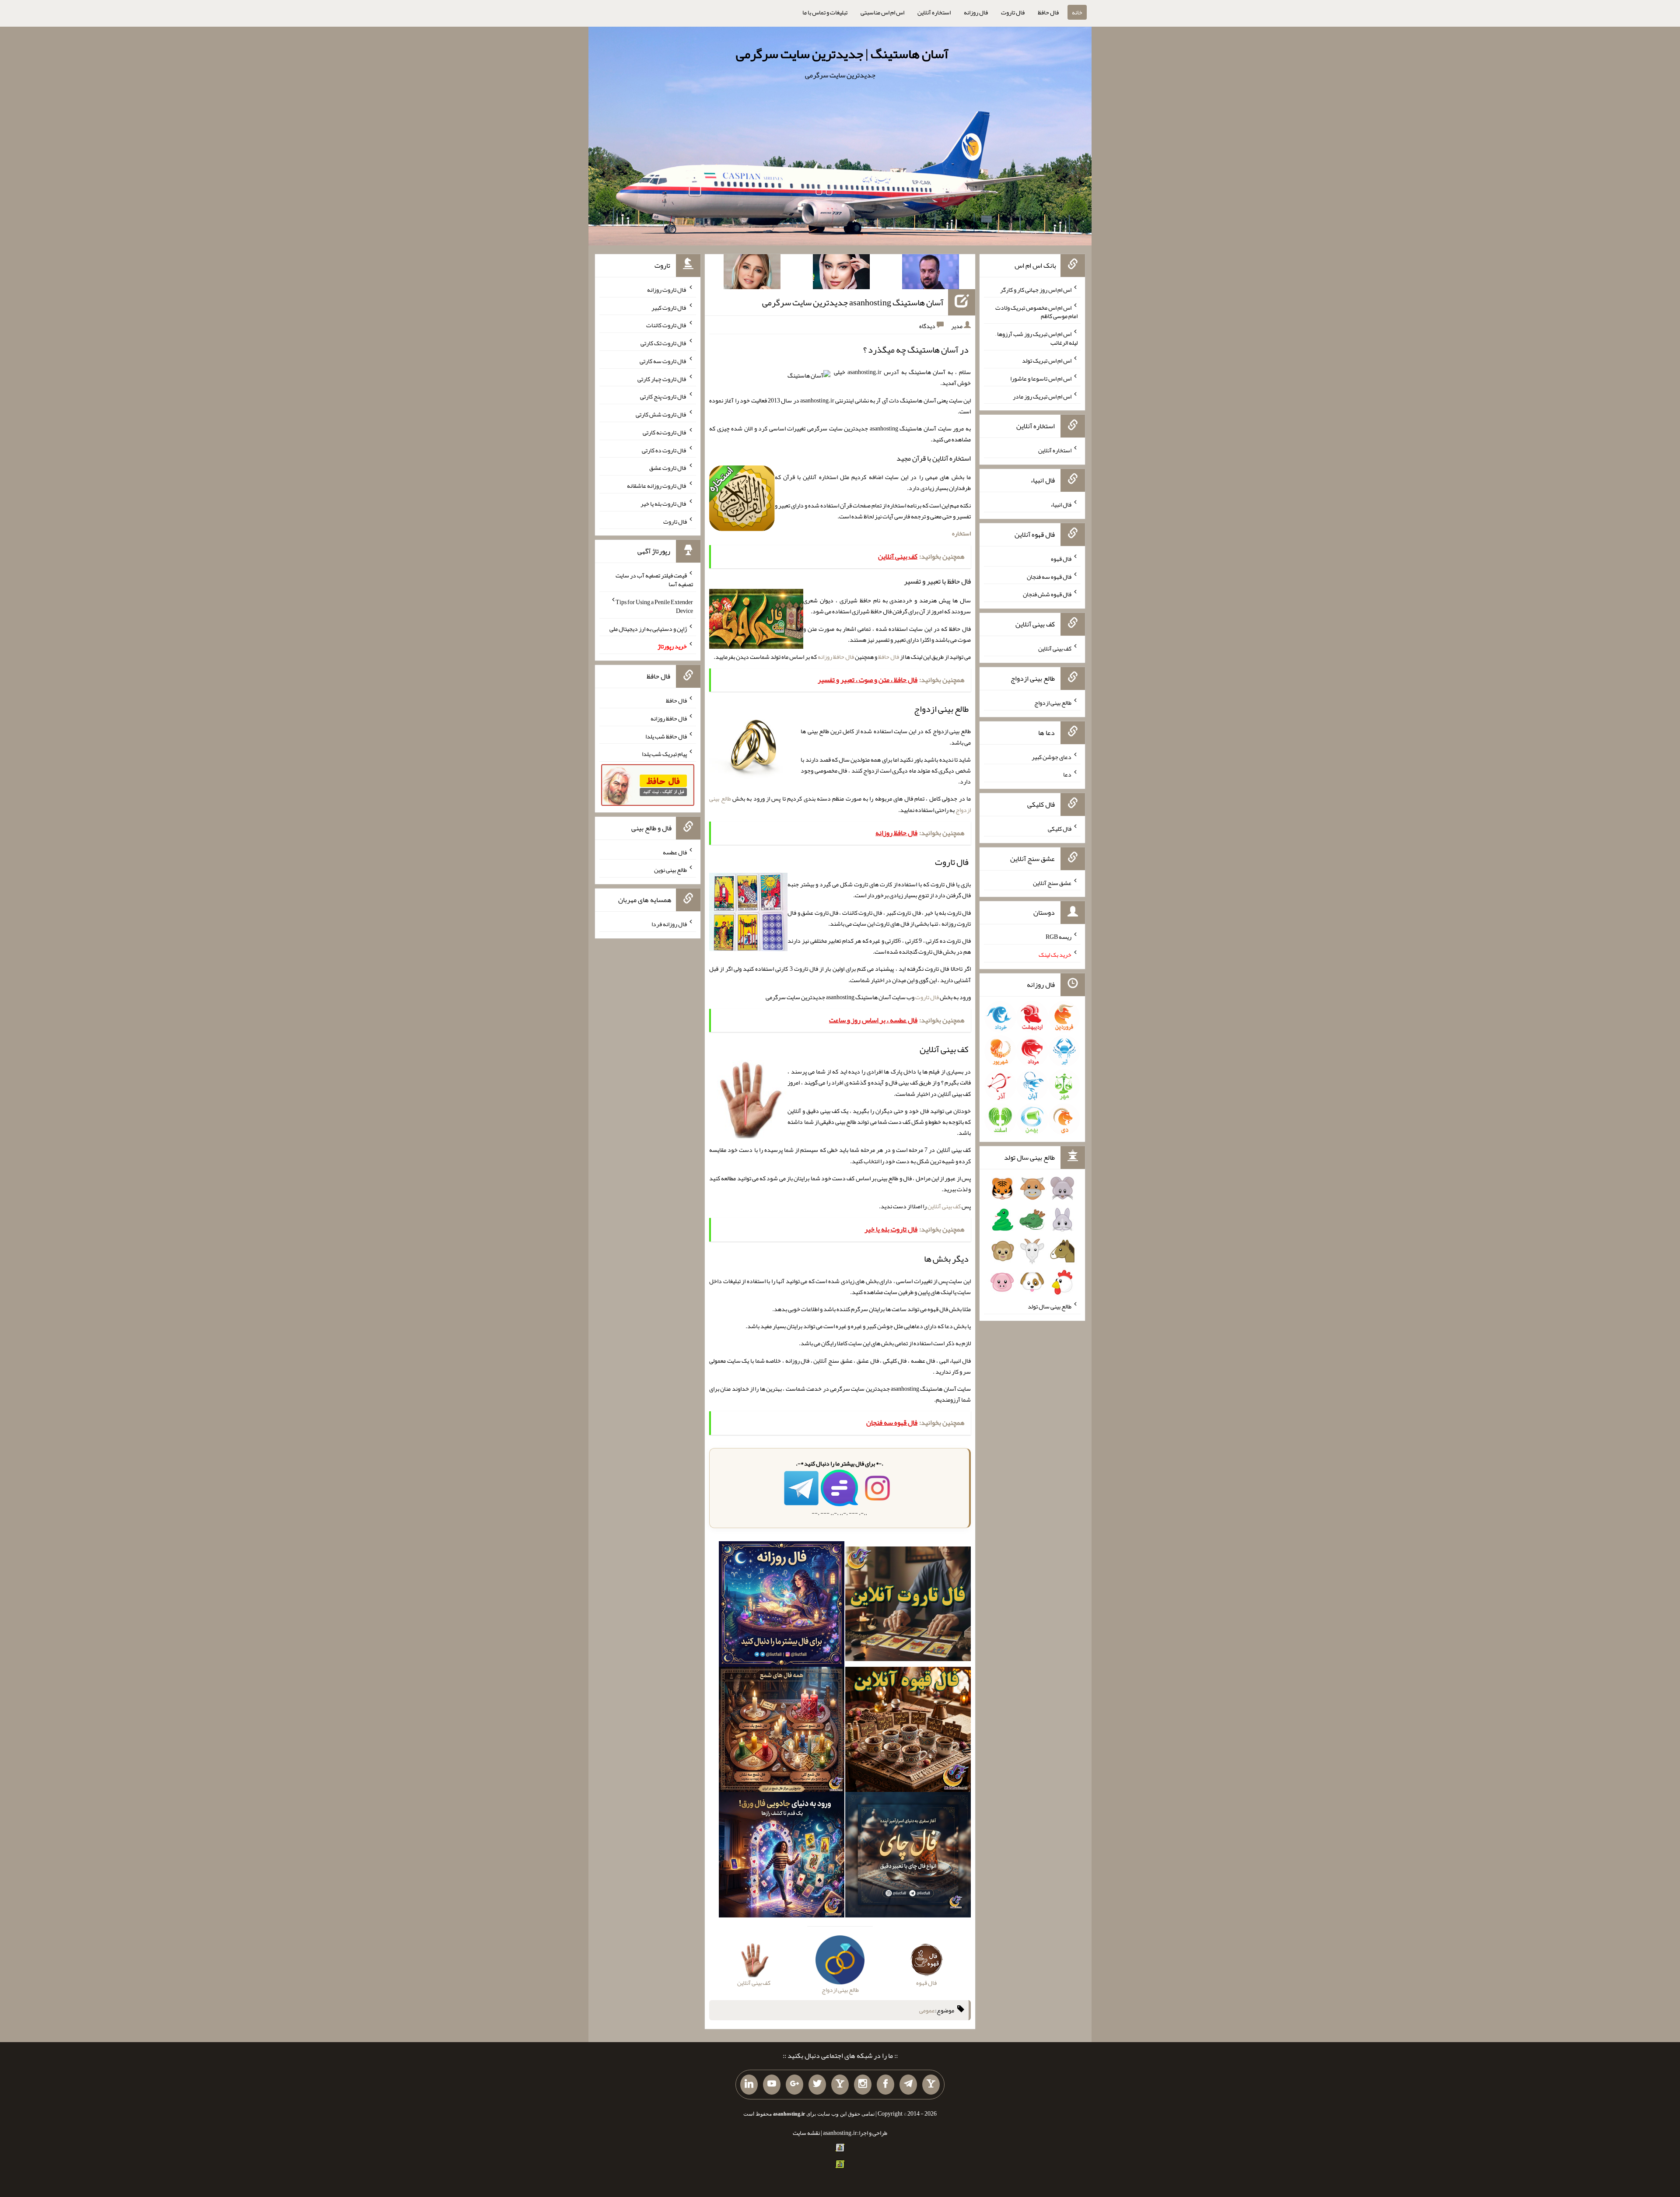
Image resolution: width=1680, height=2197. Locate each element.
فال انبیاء (1061, 504)
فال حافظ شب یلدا (666, 736)
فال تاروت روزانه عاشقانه (657, 486)
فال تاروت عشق (668, 468)
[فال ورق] (782, 1857)
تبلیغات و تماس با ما (825, 12)
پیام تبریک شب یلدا (664, 754)
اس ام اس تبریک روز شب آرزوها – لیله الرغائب (1036, 338)
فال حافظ (1048, 12)
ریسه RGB (1059, 937)
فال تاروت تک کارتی (664, 343)
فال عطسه (675, 852)
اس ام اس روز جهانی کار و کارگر (1036, 290)
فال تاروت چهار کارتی (662, 378)
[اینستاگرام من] (863, 2085)
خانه (1077, 12)
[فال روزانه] (782, 1606)
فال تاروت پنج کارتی (663, 396)
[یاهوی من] (931, 2085)
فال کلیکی (1060, 829)
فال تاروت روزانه (667, 290)
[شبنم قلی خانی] (752, 273)
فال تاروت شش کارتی (661, 414)
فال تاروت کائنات (667, 325)
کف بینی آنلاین (944, 1206)
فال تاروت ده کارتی (664, 450)
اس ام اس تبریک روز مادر (1042, 396)
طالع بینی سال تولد (1050, 1306)
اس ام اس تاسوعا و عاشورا (1041, 378)
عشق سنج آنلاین (1052, 882)
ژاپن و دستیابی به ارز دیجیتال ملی (648, 628)
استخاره (961, 533)
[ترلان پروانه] (841, 273)
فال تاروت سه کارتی (663, 361)
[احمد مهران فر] (931, 273)
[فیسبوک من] (885, 2085)
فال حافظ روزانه (836, 657)
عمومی (927, 2010)
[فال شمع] (782, 1731)
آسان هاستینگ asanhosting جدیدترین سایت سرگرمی (853, 302)
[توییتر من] (817, 2085)
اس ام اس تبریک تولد (1047, 360)
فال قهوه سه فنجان (1049, 576)
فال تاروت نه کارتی (665, 432)
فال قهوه (1061, 559)
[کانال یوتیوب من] (772, 2085)
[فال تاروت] (908, 1606)
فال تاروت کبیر (669, 307)
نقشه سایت (806, 2133)
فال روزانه (976, 12)
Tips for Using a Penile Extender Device (654, 606)
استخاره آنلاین (934, 12)
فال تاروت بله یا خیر (664, 504)
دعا (1067, 774)
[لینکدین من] (749, 2085)
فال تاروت (1013, 12)
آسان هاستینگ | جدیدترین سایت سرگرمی (842, 54)
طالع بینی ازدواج (1053, 703)
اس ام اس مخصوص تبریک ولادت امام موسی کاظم (1036, 311)
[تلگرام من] (908, 2085)
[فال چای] (908, 1857)
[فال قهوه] (908, 1731)
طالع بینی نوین (670, 870)
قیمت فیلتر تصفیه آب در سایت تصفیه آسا (654, 580)
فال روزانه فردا (669, 924)
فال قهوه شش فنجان (1047, 594)
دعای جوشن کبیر (1052, 756)
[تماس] (840, 2085)
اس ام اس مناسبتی (882, 12)
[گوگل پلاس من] (794, 2085)
